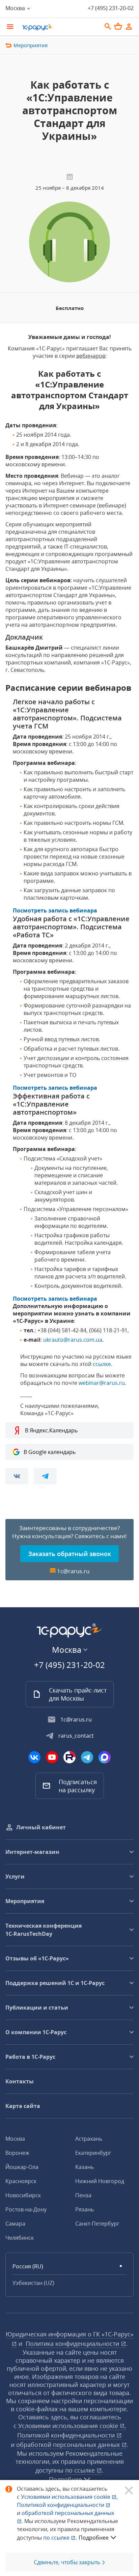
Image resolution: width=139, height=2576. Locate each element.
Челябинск (20, 2238)
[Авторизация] (129, 27)
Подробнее (94, 2538)
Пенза (83, 2195)
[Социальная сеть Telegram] (87, 1757)
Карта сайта (23, 2106)
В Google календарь (50, 1452)
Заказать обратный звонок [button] (70, 1554)
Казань (85, 2167)
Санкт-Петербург (97, 2224)
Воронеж (17, 2153)
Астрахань (89, 2139)
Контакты (20, 2081)
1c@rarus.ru (73, 1571)
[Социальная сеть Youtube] (52, 1757)
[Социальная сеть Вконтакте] (34, 1757)
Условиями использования (69, 2497)
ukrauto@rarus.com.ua (73, 1340)
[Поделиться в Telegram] (45, 1476)
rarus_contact (76, 1736)
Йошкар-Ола (22, 2167)
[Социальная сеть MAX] (105, 1757)
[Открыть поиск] (108, 27)
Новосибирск (23, 2195)
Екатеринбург (93, 2153)
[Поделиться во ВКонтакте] (17, 1476)
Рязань (85, 2209)
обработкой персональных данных (69, 2445)
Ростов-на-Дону (26, 2209)
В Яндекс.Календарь (51, 1430)
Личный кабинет (41, 1827)
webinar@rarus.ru (102, 1383)
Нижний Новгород (100, 2181)
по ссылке (81, 2470)
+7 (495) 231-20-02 (111, 8)
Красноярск (21, 2181)
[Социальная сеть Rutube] (69, 1757)
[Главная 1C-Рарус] (59, 27)
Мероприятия (31, 45)
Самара (15, 2224)
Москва (15, 2139)
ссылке (102, 1364)
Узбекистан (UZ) (33, 2283)
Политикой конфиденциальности (61, 2505)
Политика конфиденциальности (73, 2344)
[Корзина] (118, 26)
